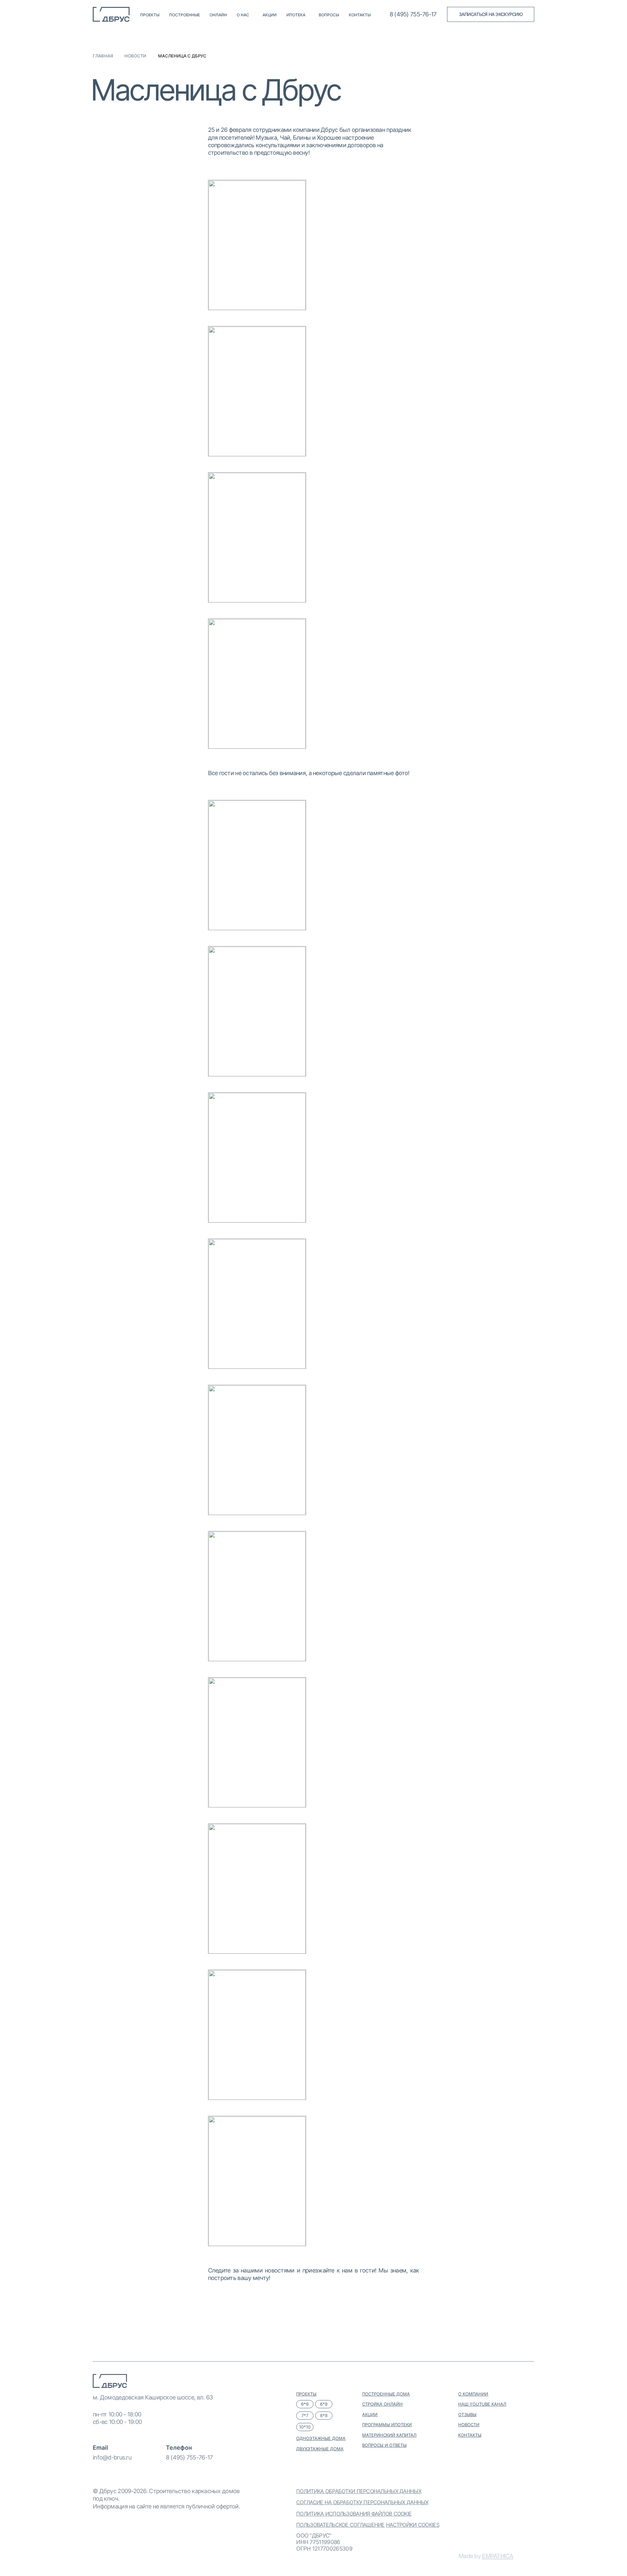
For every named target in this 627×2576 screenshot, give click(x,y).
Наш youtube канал (482, 2404)
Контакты (360, 15)
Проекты (150, 15)
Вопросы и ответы (384, 2445)
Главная (103, 56)
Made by (486, 2556)
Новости (135, 56)
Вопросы (329, 15)
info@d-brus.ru (112, 2457)
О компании (473, 2394)
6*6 (305, 2404)
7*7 (305, 2415)
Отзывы (467, 2414)
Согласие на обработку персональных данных (362, 2502)
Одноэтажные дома (321, 2438)
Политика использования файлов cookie (354, 2514)
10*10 (305, 2427)
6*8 (324, 2404)
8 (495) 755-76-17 (189, 2457)
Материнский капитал (389, 2435)
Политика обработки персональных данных (359, 2491)
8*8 (324, 2415)
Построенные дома (386, 2394)
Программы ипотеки (387, 2425)
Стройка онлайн (382, 2404)
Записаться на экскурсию (491, 14)
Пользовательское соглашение (340, 2525)
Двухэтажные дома (320, 2449)
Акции (270, 15)
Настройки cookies (413, 2525)
